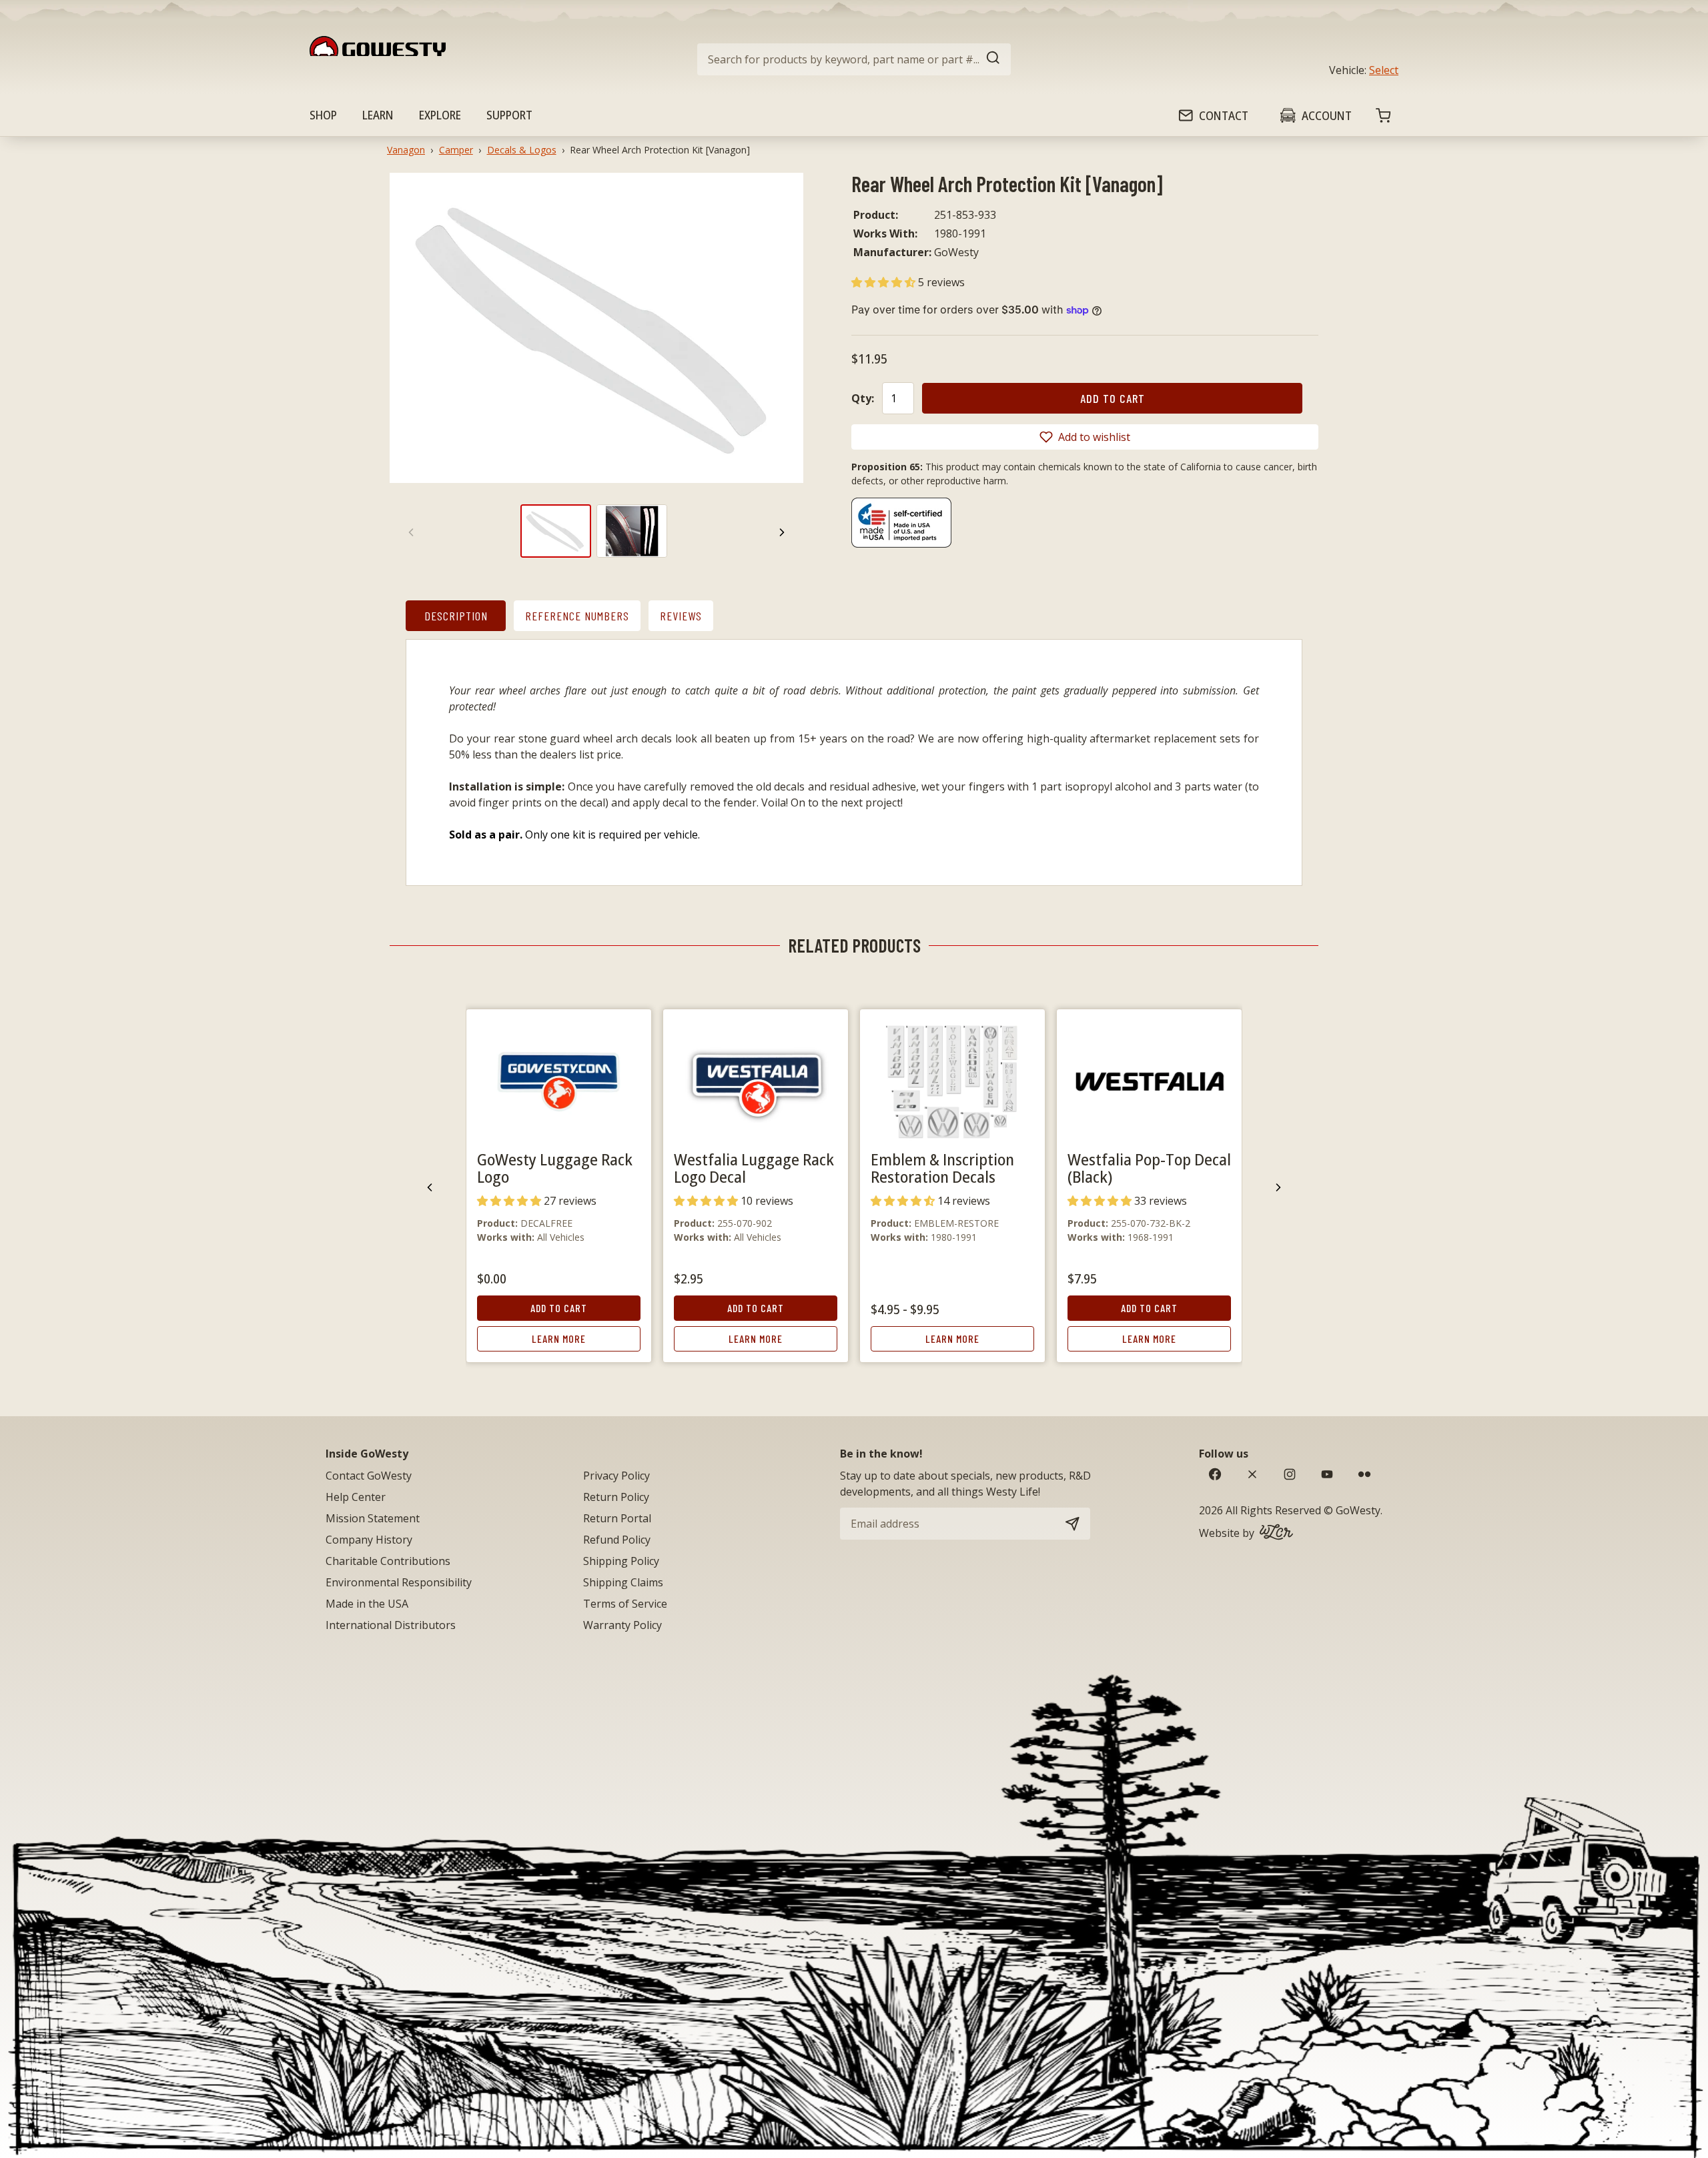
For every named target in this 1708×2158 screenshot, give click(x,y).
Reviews (681, 616)
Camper (456, 150)
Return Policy (616, 1497)
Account (1327, 115)
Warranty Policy (622, 1625)
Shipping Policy (621, 1561)
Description (456, 616)
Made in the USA (367, 1604)
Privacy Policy (616, 1476)
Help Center (356, 1497)
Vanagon (406, 150)
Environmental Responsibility (399, 1582)
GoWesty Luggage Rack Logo (555, 1168)
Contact (1224, 115)
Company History (369, 1540)
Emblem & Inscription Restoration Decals (942, 1168)
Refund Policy (617, 1540)
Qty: (863, 398)
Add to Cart (559, 1308)
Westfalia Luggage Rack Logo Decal (754, 1168)
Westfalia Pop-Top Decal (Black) (1149, 1168)
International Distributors (391, 1625)
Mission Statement (373, 1518)
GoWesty (1358, 1510)
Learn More (559, 1338)
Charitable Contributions (388, 1561)
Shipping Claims (623, 1582)
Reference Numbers (577, 616)
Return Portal (617, 1518)
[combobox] (854, 59)
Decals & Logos (522, 150)
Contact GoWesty (369, 1476)
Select (1384, 70)
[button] (885, 282)
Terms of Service (625, 1604)
